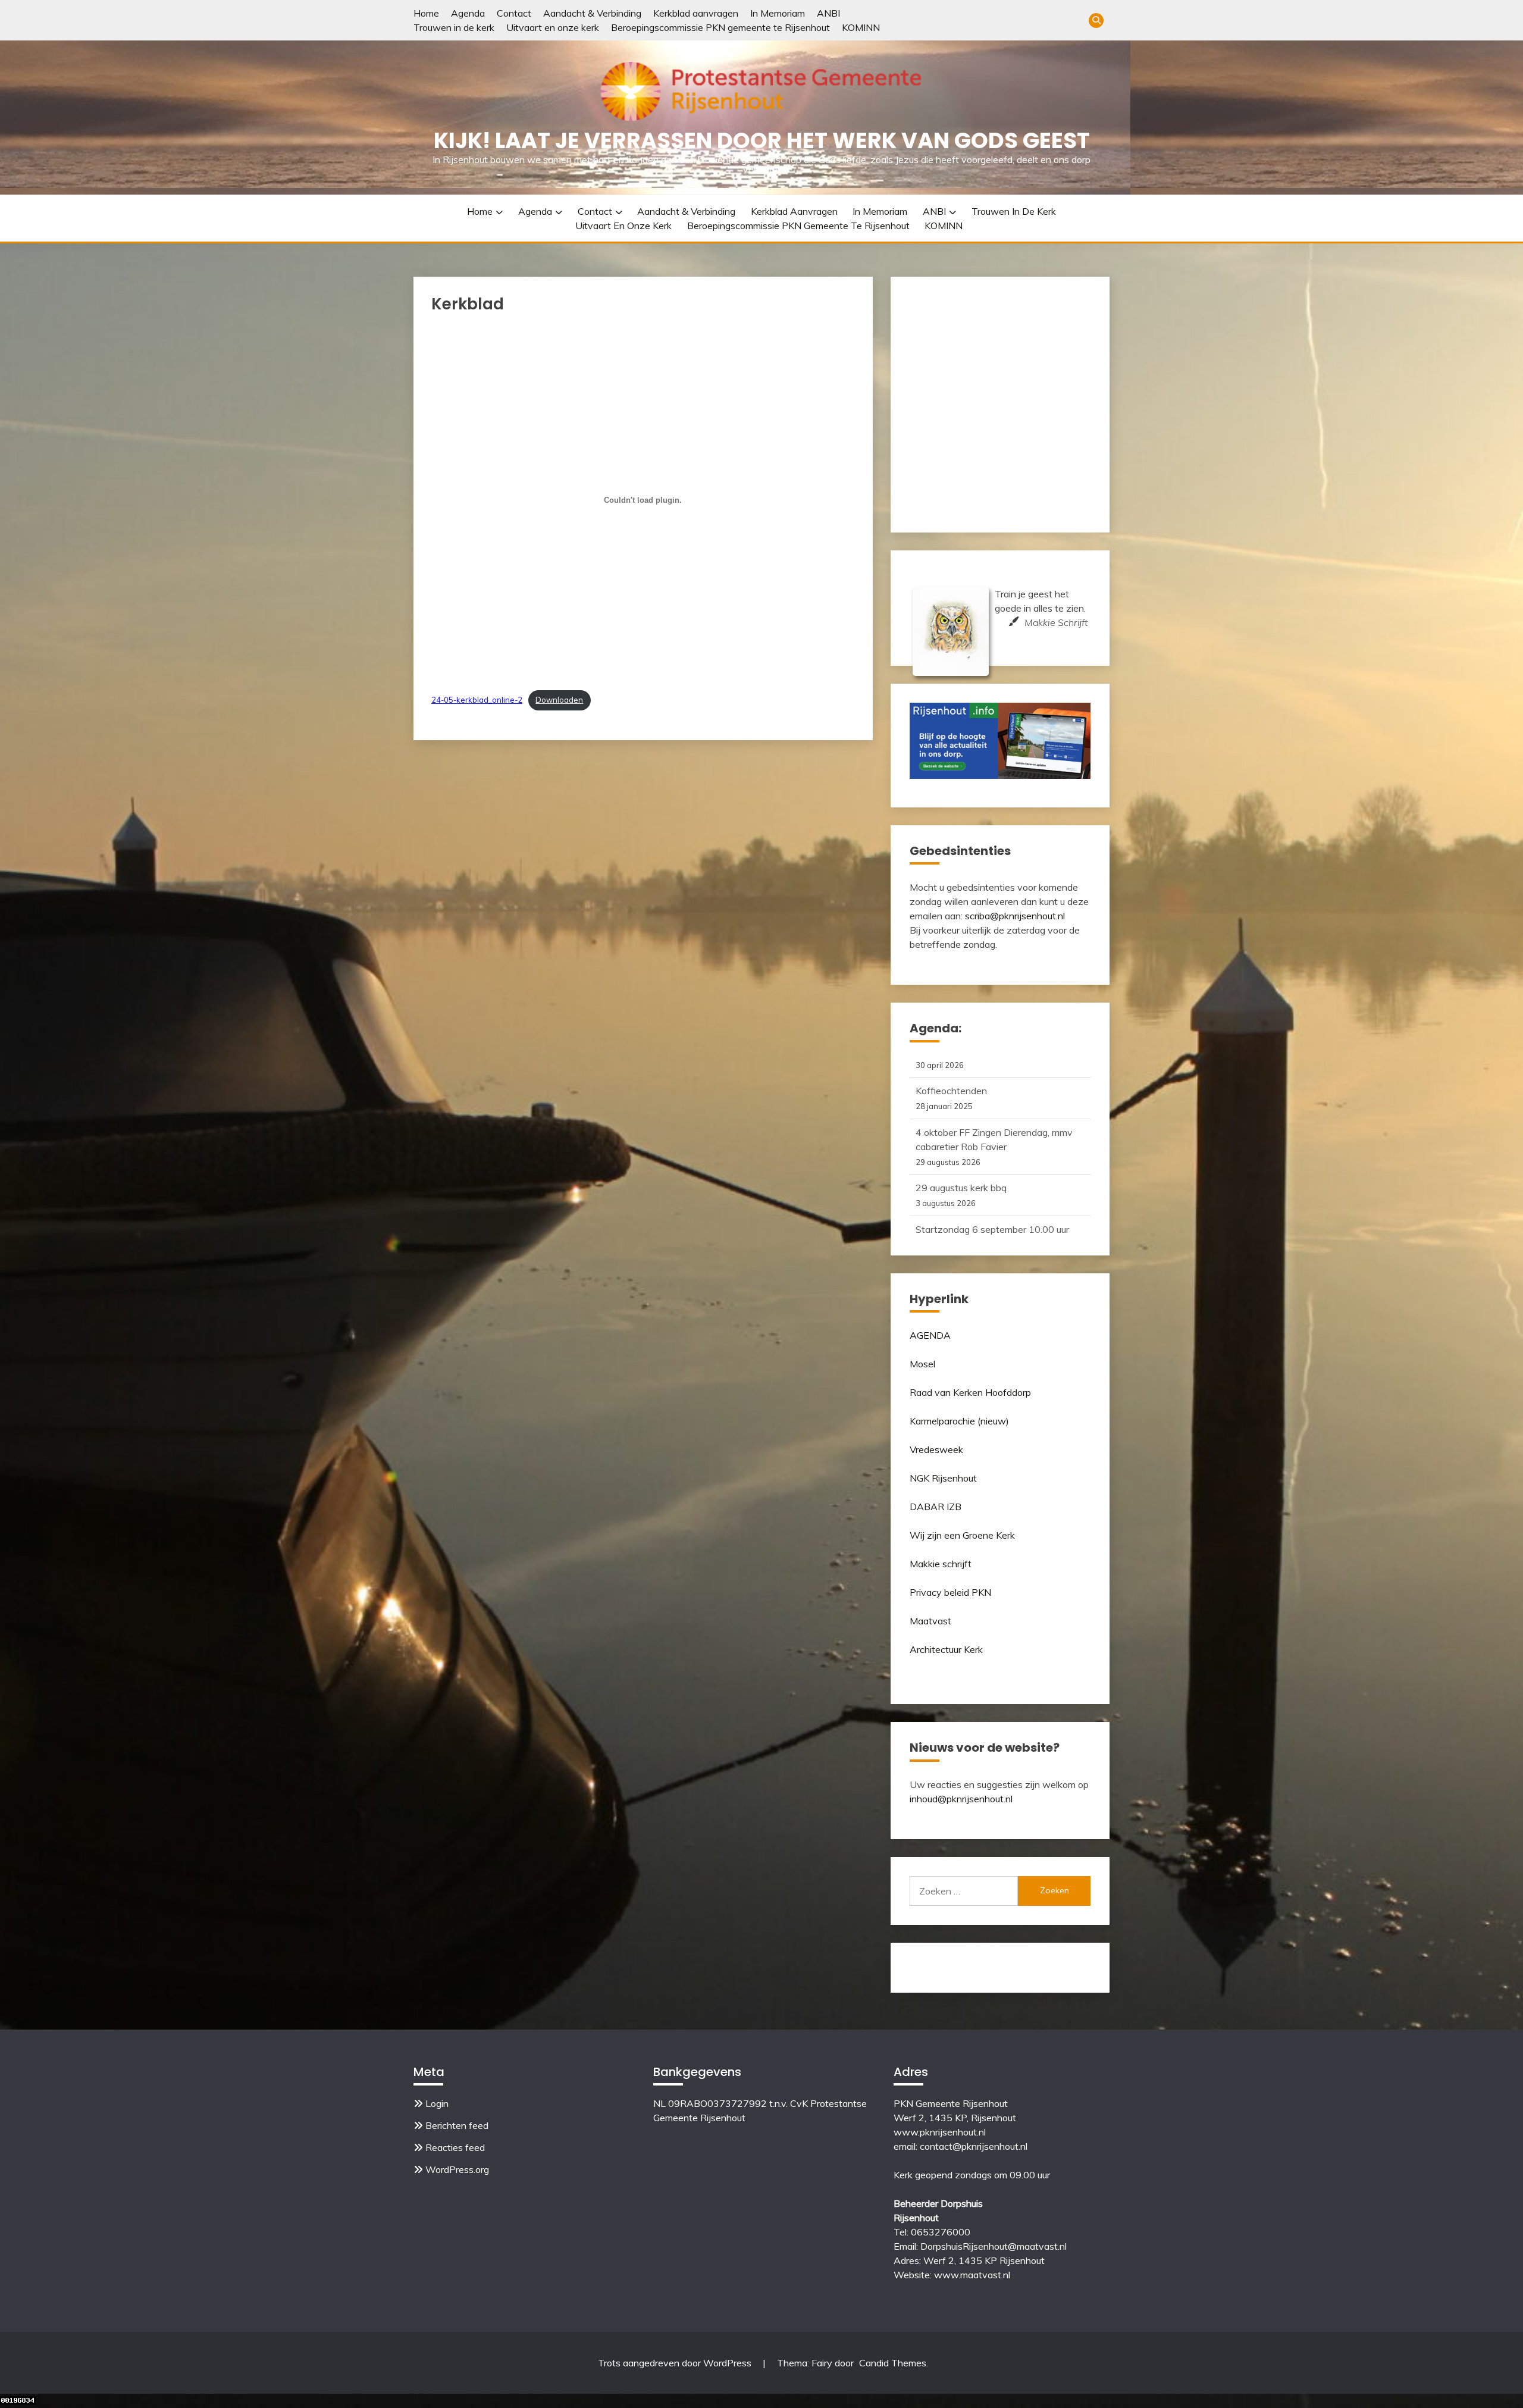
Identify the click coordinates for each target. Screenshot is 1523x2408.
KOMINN (861, 27)
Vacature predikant (956, 1209)
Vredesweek (936, 1449)
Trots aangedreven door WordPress (676, 2363)
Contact (514, 13)
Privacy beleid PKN (950, 1592)
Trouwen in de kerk (454, 27)
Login (437, 2103)
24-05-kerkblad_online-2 (477, 700)
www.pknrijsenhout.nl (940, 2132)
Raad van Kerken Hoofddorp (970, 1392)
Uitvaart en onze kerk (553, 27)
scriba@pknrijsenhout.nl (1015, 916)
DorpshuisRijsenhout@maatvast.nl (994, 2246)
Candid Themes (893, 2363)
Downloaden (559, 700)
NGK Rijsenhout (943, 1478)
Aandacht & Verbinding (592, 13)
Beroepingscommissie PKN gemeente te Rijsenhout (720, 27)
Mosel (922, 1364)
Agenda (468, 13)
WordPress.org (457, 2169)
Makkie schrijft (941, 1564)
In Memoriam (778, 13)
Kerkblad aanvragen (696, 13)
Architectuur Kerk (946, 1649)
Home (426, 13)
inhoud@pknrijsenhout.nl (961, 1799)
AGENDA (930, 1335)
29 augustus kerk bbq (961, 1126)
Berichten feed (457, 2125)
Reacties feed (455, 2147)
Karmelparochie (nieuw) (959, 1421)
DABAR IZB (936, 1507)
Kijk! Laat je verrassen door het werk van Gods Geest (762, 140)
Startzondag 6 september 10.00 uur (992, 1168)
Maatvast (930, 1621)
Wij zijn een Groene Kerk (962, 1535)
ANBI (828, 13)
